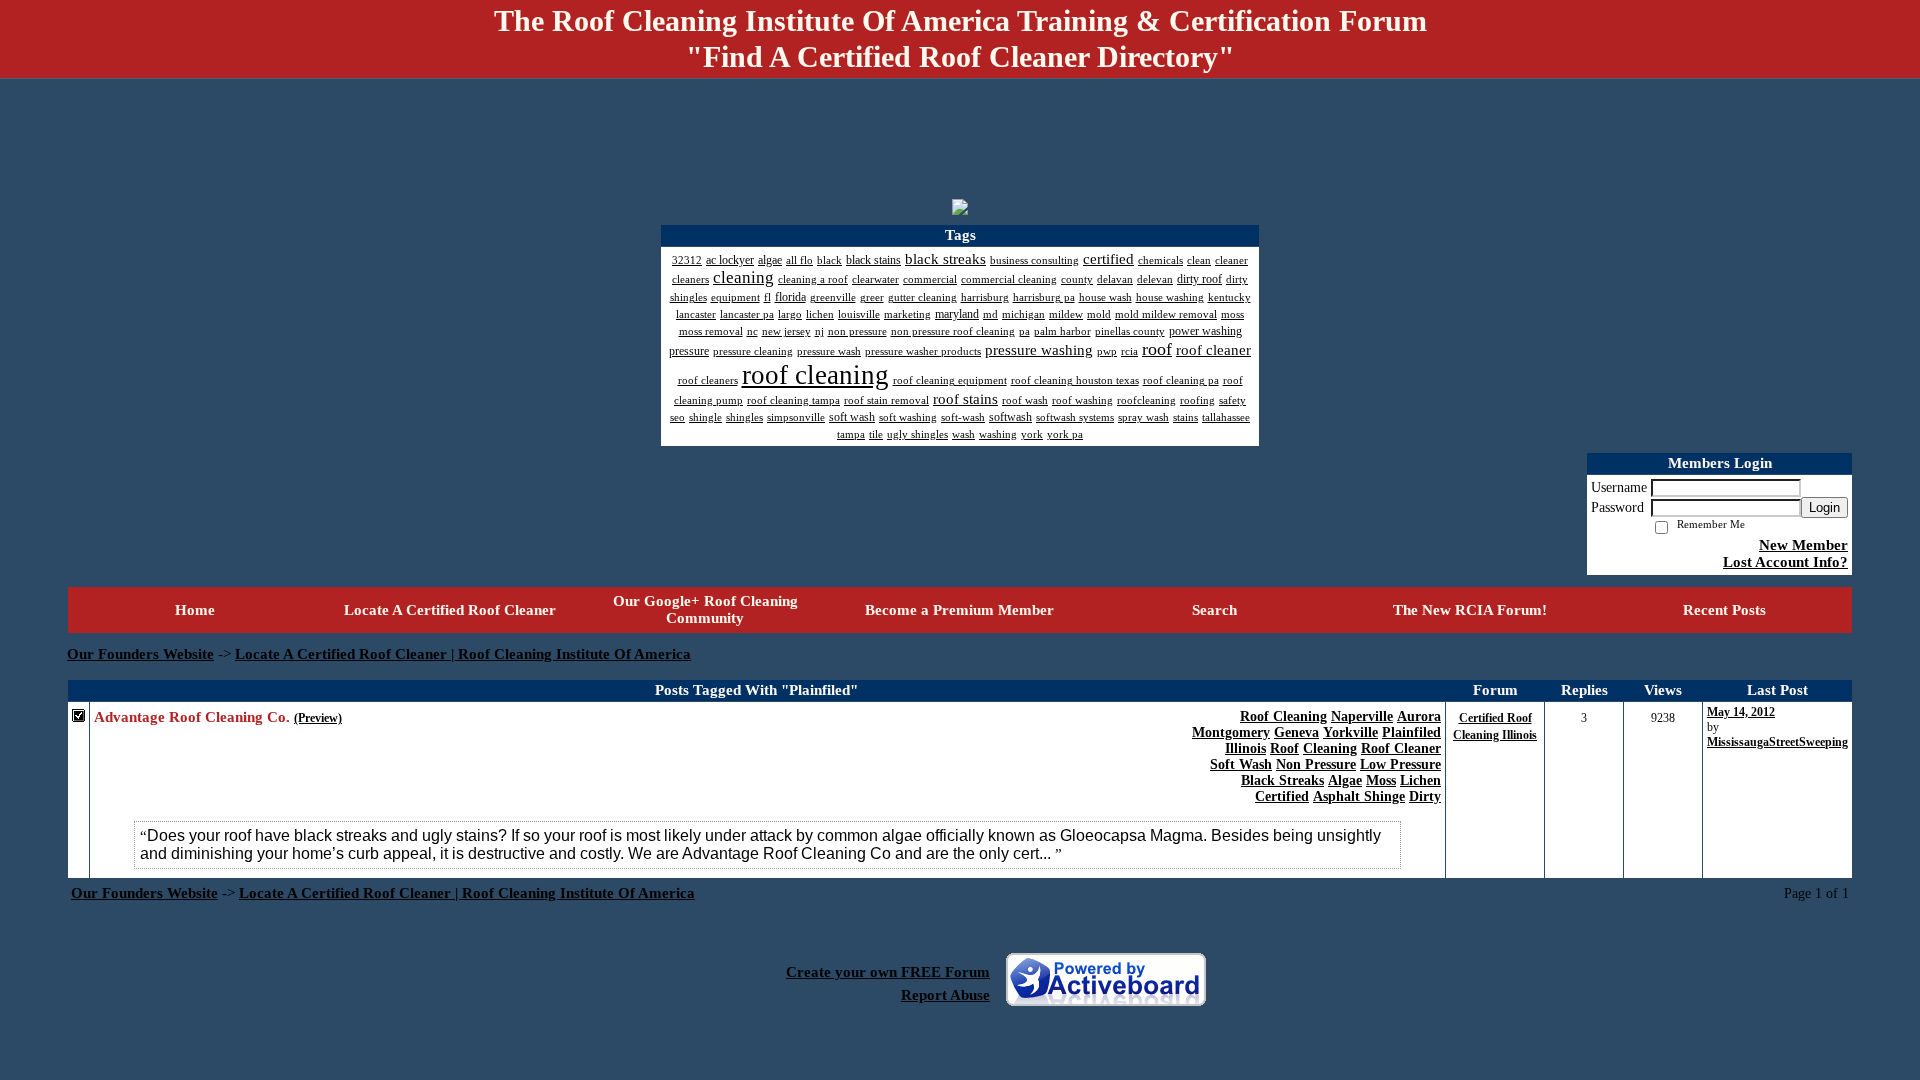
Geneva (1296, 732)
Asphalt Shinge (1359, 796)
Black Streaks (1282, 780)
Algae (1345, 780)
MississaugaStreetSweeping (1777, 742)
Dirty (1425, 796)
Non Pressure (1316, 764)
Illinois (1245, 748)
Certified (1282, 796)
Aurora (1419, 716)
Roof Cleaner (1401, 748)
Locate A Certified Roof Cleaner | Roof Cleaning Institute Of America (463, 654)
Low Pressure (1400, 764)
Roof (1284, 748)
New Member (1803, 545)
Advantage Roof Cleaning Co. (192, 717)
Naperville (1362, 716)
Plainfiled (1411, 732)
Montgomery (1231, 732)
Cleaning (1330, 748)
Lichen (1420, 780)
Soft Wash (1241, 764)
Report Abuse (945, 995)
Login (1824, 507)
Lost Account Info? (1785, 562)
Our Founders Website (140, 654)
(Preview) (318, 718)
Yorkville (1350, 732)
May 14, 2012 (1741, 712)
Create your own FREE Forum (888, 972)
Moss (1381, 780)
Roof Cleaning (1283, 716)
